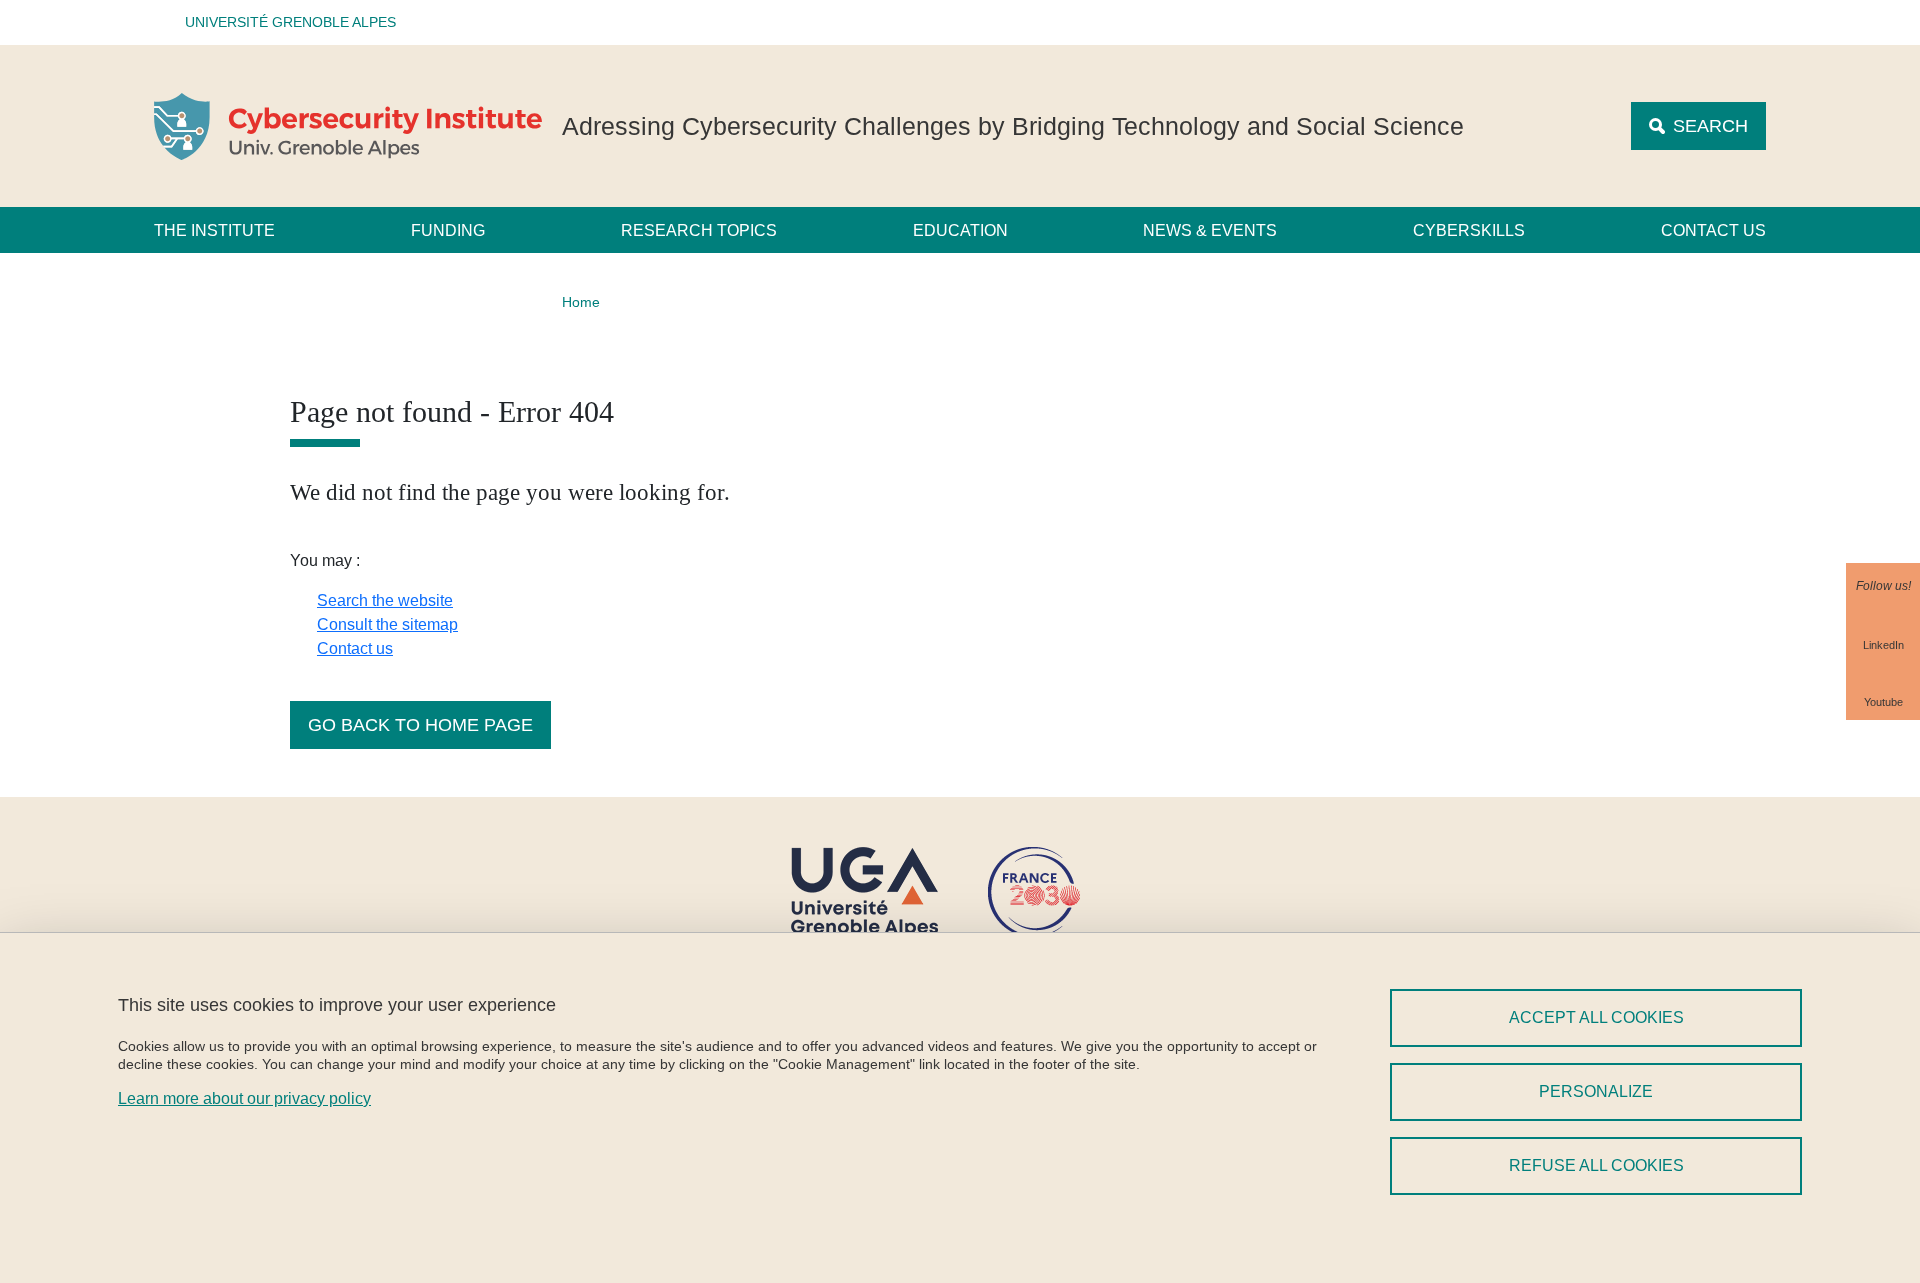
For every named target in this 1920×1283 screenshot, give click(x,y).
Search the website (385, 600)
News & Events (1210, 230)
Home (581, 302)
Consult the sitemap (387, 624)
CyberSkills (1469, 230)
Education (960, 230)
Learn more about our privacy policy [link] (244, 1098)
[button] (284, 22)
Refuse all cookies (1596, 1165)
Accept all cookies (1596, 1017)
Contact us (1713, 230)
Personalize (1596, 1091)
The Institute (214, 230)
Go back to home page (420, 725)
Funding (448, 230)
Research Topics (699, 230)
